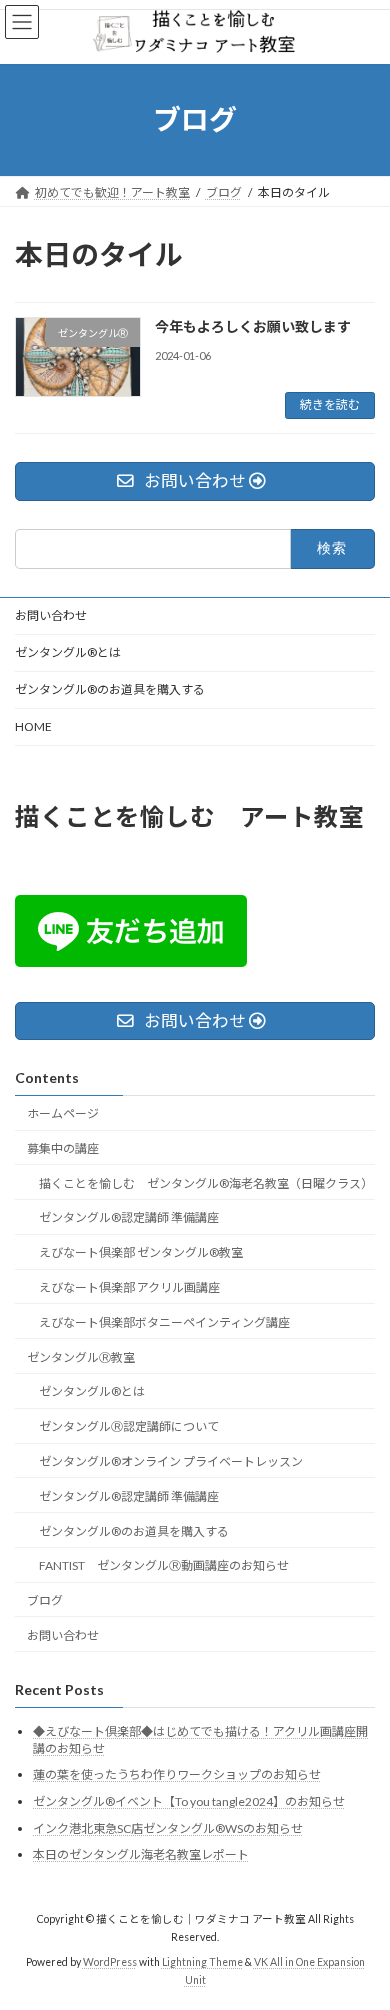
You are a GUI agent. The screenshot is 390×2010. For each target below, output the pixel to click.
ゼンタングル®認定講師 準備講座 (129, 1217)
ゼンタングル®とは (68, 652)
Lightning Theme (202, 1961)
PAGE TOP (360, 1929)
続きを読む (330, 404)
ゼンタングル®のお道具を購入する (110, 689)
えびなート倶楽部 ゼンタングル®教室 (141, 1252)
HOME (33, 726)
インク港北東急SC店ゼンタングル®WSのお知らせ (168, 1827)
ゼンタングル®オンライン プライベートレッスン (171, 1460)
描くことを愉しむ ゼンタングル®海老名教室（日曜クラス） (206, 1182)
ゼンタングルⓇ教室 (81, 1356)
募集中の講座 (63, 1147)
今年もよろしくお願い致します (253, 326)
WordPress (110, 1961)
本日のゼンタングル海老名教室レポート (141, 1854)
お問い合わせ (51, 615)
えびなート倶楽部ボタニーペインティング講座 (164, 1321)
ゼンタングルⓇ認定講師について (129, 1426)
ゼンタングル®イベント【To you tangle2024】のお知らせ (189, 1801)
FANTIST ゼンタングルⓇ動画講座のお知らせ (164, 1565)
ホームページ (63, 1113)
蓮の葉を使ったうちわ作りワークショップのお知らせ (177, 1774)
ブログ (45, 1600)
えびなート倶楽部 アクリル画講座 (129, 1287)
